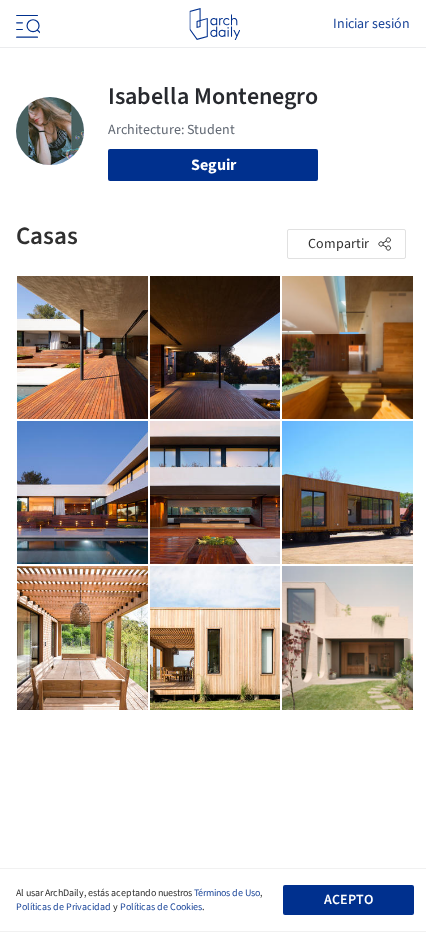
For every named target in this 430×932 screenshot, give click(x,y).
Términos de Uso (227, 893)
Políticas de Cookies (161, 907)
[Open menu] (26, 24)
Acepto (348, 900)
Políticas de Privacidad (63, 907)
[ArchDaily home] (214, 24)
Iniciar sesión (371, 24)
